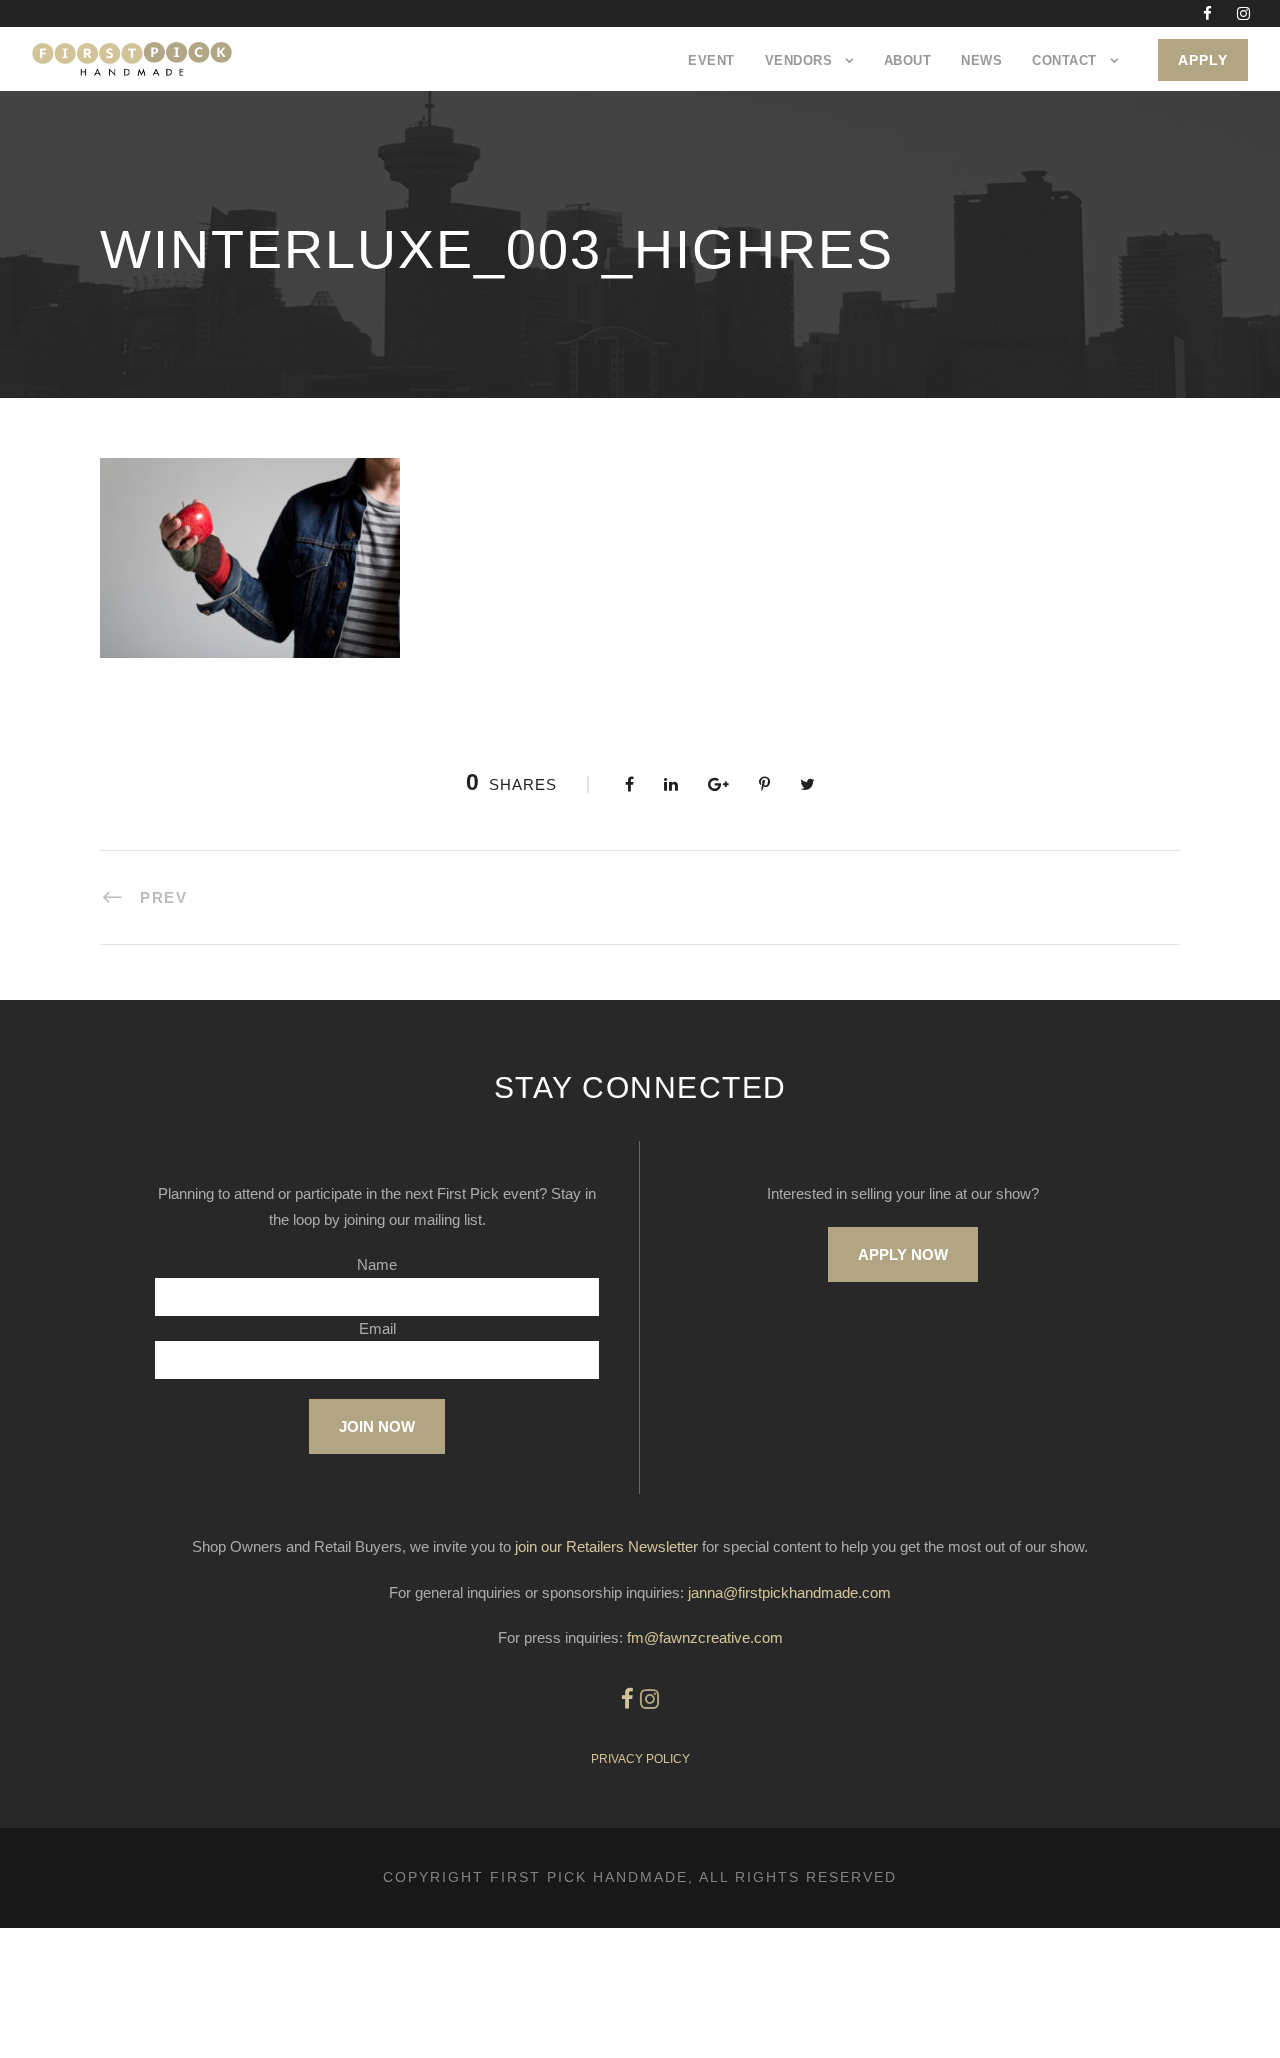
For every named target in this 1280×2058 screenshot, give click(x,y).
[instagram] (1243, 13)
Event (711, 60)
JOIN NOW (377, 1426)
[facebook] (1207, 13)
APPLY (1203, 60)
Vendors (799, 60)
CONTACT (1064, 60)
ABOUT (908, 60)
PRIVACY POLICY (640, 1759)
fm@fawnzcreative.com (705, 1637)
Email (377, 1328)
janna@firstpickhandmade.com (789, 1592)
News (981, 60)
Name (377, 1264)
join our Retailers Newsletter (606, 1546)
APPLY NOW (903, 1254)
